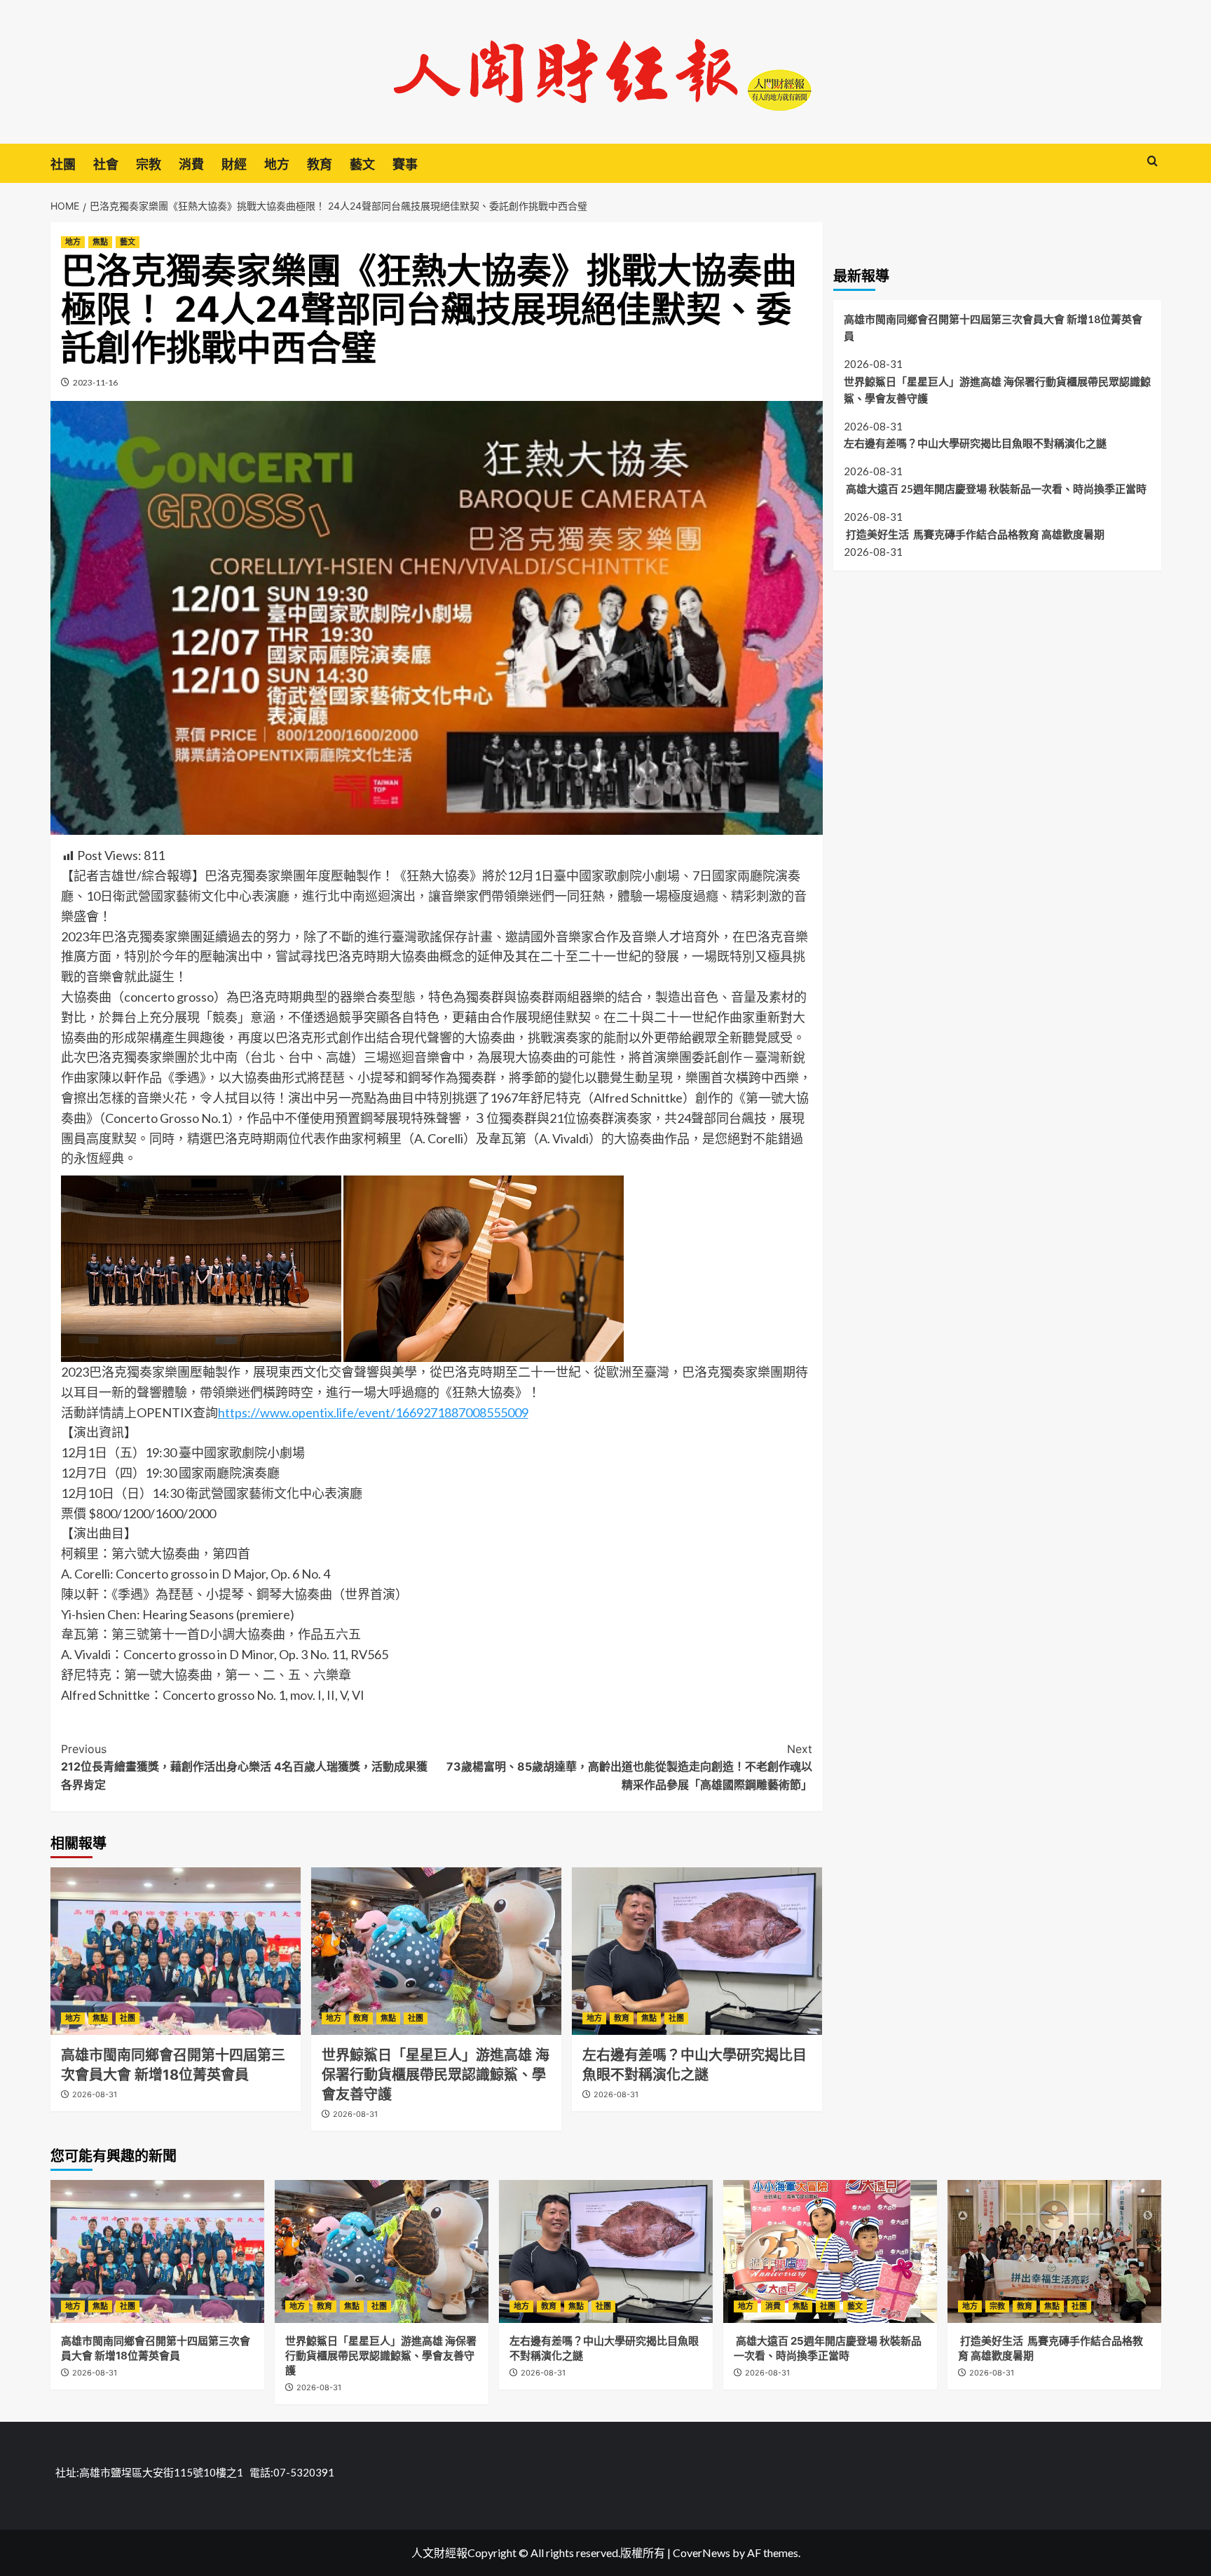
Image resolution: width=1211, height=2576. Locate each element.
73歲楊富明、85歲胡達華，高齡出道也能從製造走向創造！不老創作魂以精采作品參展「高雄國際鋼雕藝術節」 (629, 1767)
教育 (320, 164)
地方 (277, 164)
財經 (234, 164)
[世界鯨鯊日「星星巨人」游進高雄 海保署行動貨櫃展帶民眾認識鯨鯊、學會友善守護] (436, 1951)
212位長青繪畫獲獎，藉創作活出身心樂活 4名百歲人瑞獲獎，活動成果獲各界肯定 (244, 1767)
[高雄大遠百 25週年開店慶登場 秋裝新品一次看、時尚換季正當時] (830, 2251)
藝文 (362, 164)
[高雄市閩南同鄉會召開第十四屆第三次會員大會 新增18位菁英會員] (176, 1951)
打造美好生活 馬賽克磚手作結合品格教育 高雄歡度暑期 (974, 534)
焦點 (100, 242)
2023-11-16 (95, 382)
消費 (191, 164)
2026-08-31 (95, 2094)
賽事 (405, 164)
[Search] (1152, 162)
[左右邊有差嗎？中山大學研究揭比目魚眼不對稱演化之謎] (697, 1951)
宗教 (149, 164)
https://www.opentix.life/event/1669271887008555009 (373, 1412)
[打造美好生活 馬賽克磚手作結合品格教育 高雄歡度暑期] (1054, 2251)
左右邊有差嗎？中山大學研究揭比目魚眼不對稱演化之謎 (975, 443)
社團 (63, 164)
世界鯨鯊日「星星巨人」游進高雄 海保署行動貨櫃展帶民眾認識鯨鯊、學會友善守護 (436, 2075)
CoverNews (702, 2553)
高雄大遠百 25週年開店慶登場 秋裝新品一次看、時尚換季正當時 (995, 489)
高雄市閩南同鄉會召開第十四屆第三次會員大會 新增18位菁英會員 (993, 327)
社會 (106, 164)
